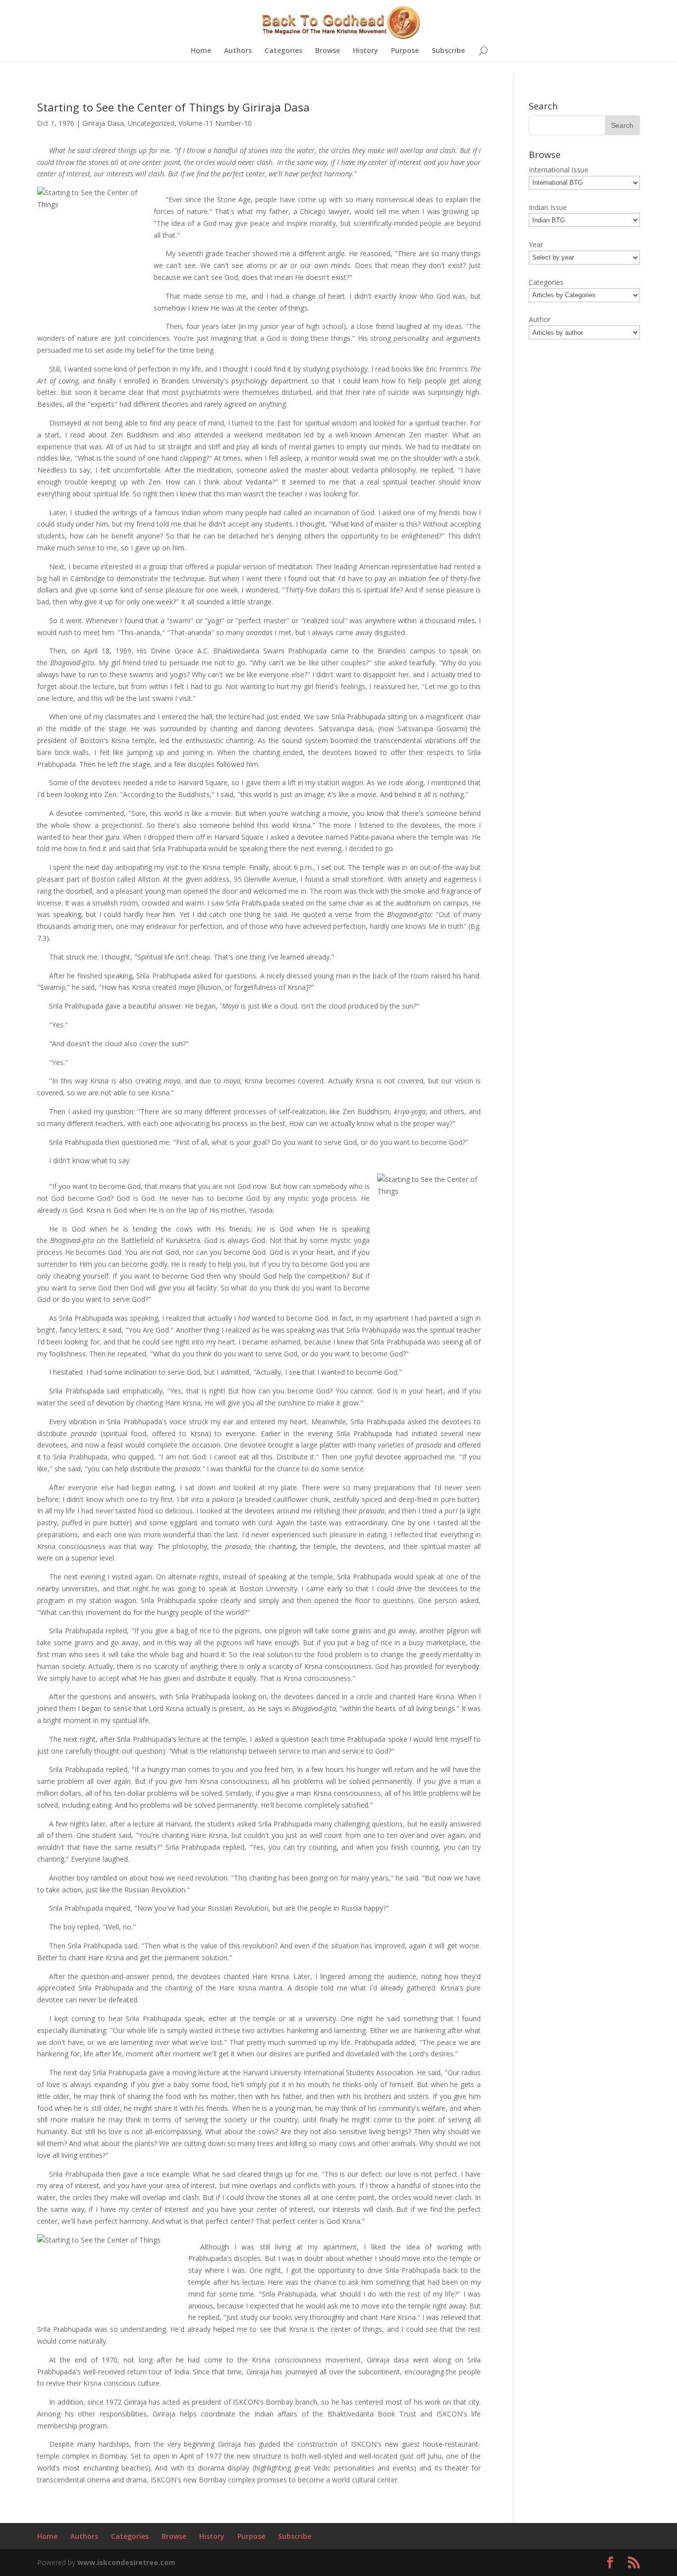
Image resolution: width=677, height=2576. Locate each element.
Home (201, 51)
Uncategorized (151, 123)
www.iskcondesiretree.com (126, 2562)
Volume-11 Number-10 (215, 123)
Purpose (405, 51)
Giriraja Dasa (103, 123)
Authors (238, 51)
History (366, 51)
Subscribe (448, 51)
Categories (283, 51)
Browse (328, 51)
